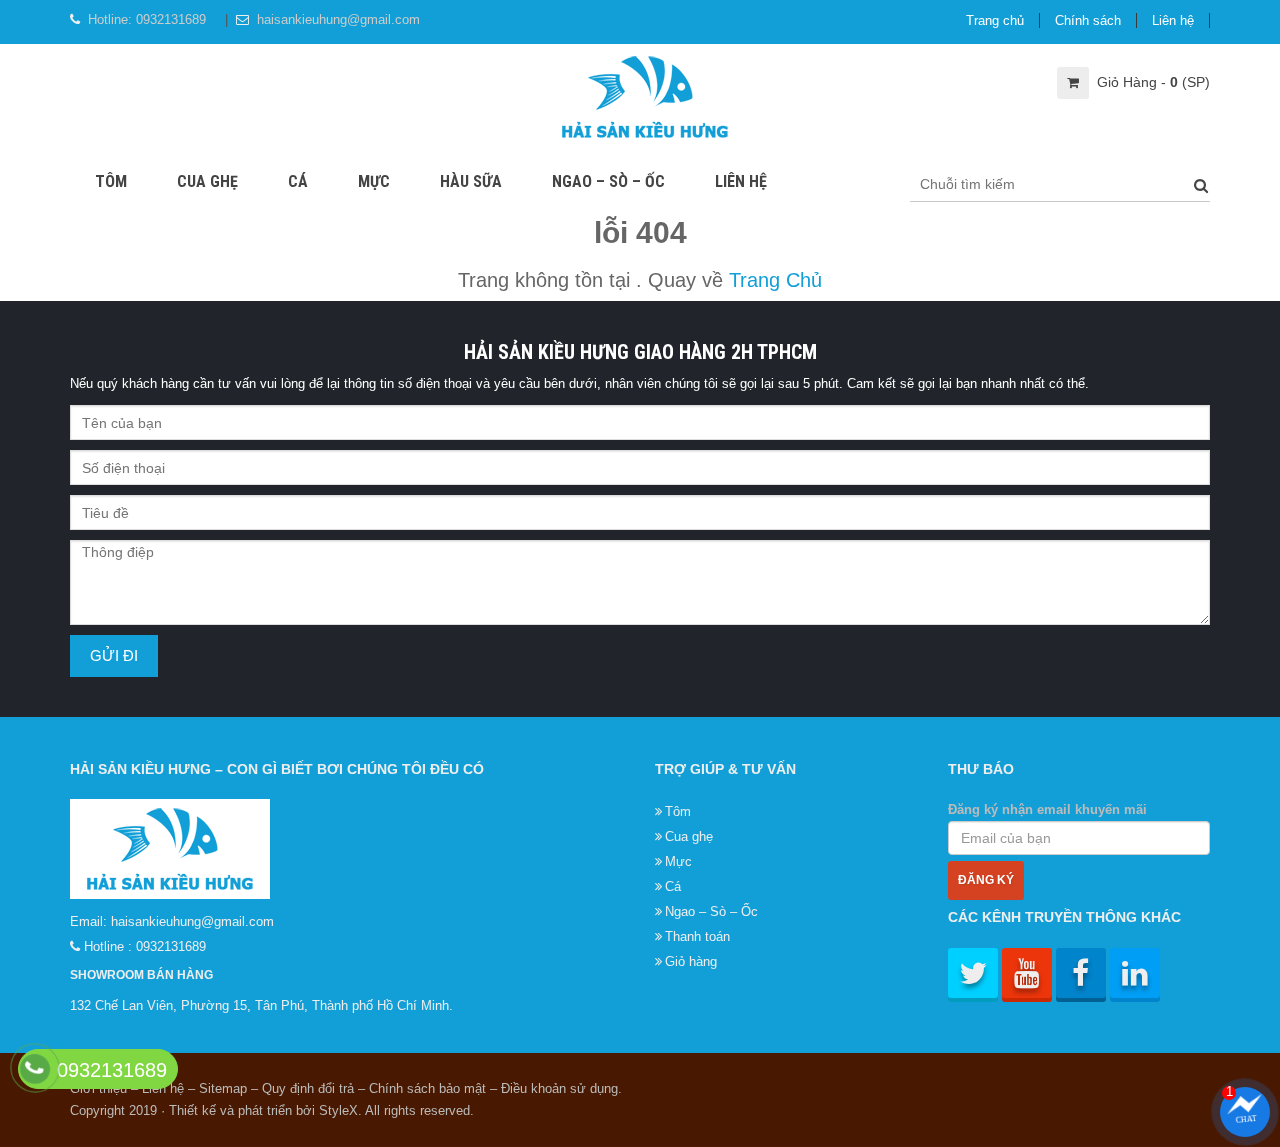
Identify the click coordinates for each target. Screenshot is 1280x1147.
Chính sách (1088, 20)
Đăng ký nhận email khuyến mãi (1047, 809)
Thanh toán (697, 936)
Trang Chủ (775, 280)
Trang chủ (995, 20)
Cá (298, 181)
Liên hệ (1173, 20)
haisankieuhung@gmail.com (338, 19)
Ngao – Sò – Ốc (608, 181)
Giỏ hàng (691, 961)
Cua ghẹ (207, 181)
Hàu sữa (471, 181)
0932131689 (171, 19)
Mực (374, 181)
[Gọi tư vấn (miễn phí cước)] (34, 1068)
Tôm (111, 181)
